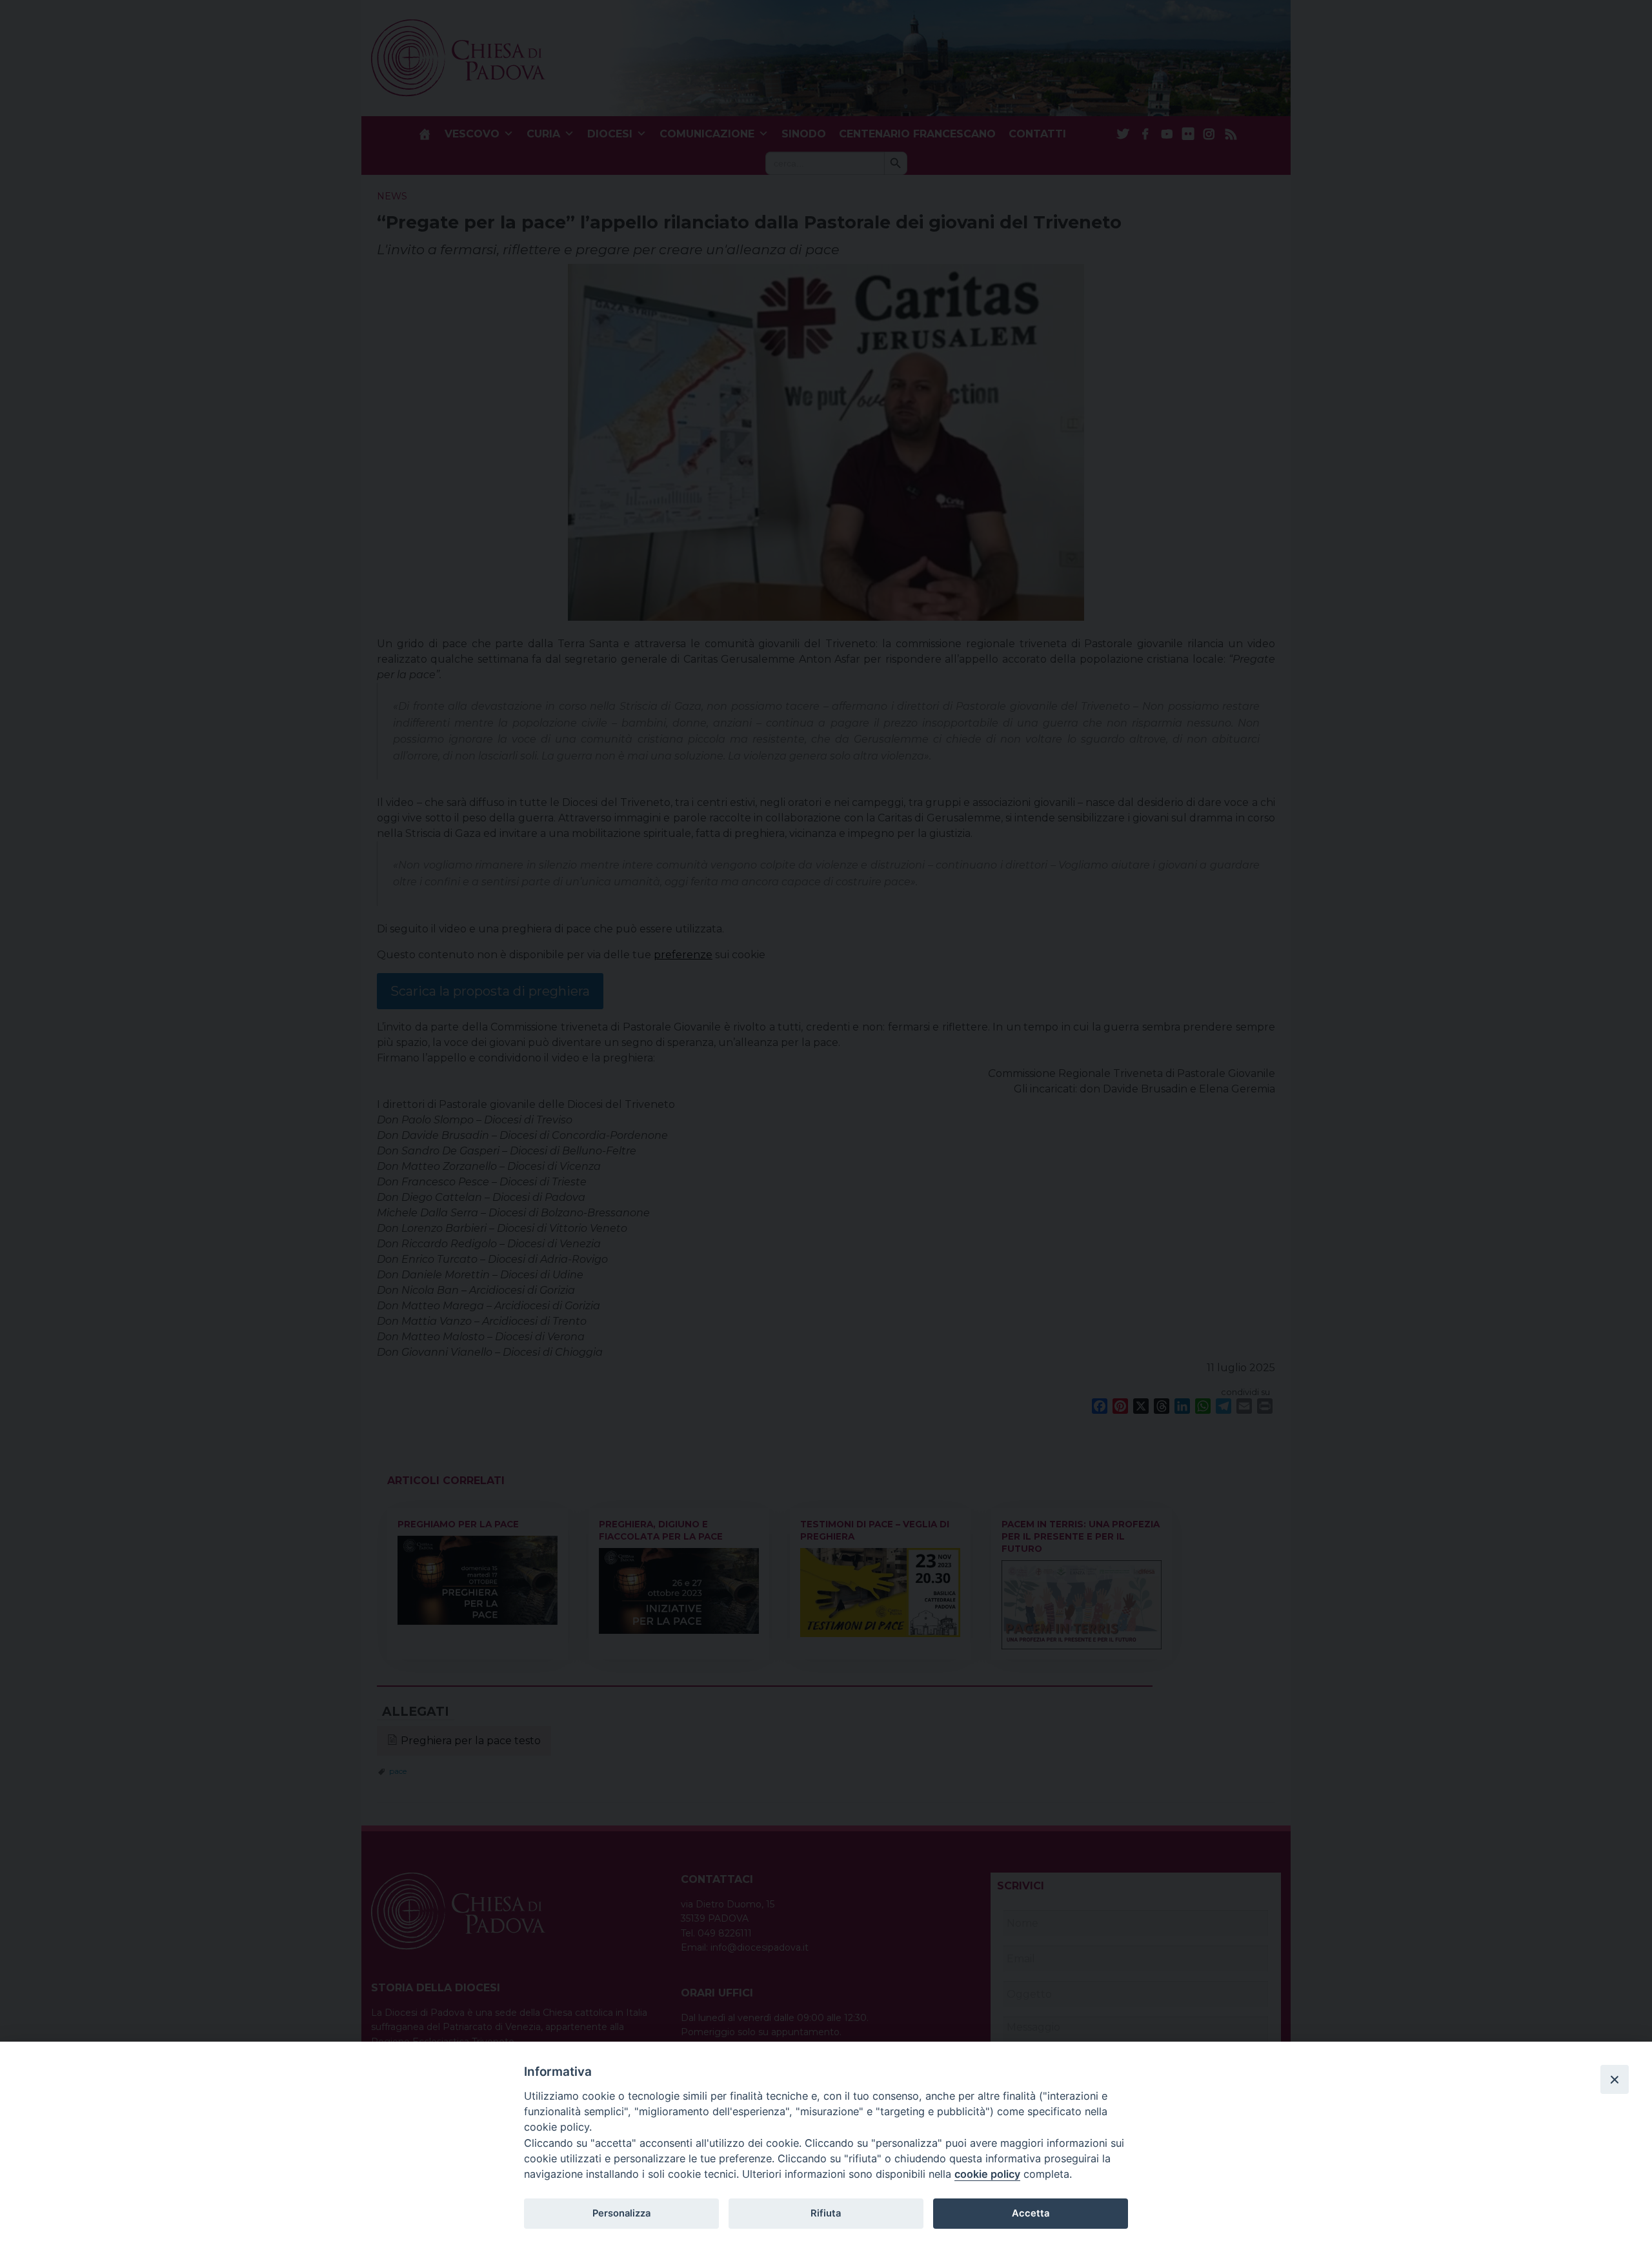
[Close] (1615, 2079)
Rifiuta (826, 2213)
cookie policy (987, 2174)
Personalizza (621, 2213)
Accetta (1031, 2213)
